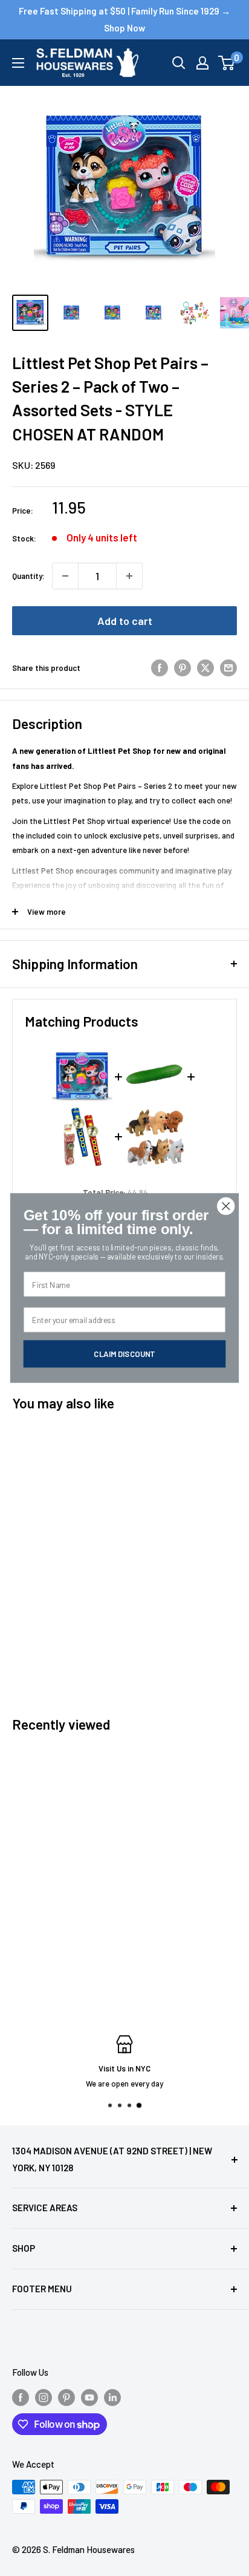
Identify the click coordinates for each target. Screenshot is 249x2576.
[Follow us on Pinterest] (66, 2397)
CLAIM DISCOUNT (124, 1353)
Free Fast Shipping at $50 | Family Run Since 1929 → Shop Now (124, 19)
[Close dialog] (226, 1206)
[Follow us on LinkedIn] (112, 2397)
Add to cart (125, 621)
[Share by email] (228, 668)
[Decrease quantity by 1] (65, 576)
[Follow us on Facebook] (21, 2397)
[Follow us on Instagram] (44, 2397)
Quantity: (28, 576)
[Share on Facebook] (160, 668)
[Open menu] (18, 63)
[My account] (202, 63)
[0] (227, 63)
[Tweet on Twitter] (205, 668)
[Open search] (179, 63)
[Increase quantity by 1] (129, 576)
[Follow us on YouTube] (89, 2397)
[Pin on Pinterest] (183, 668)
